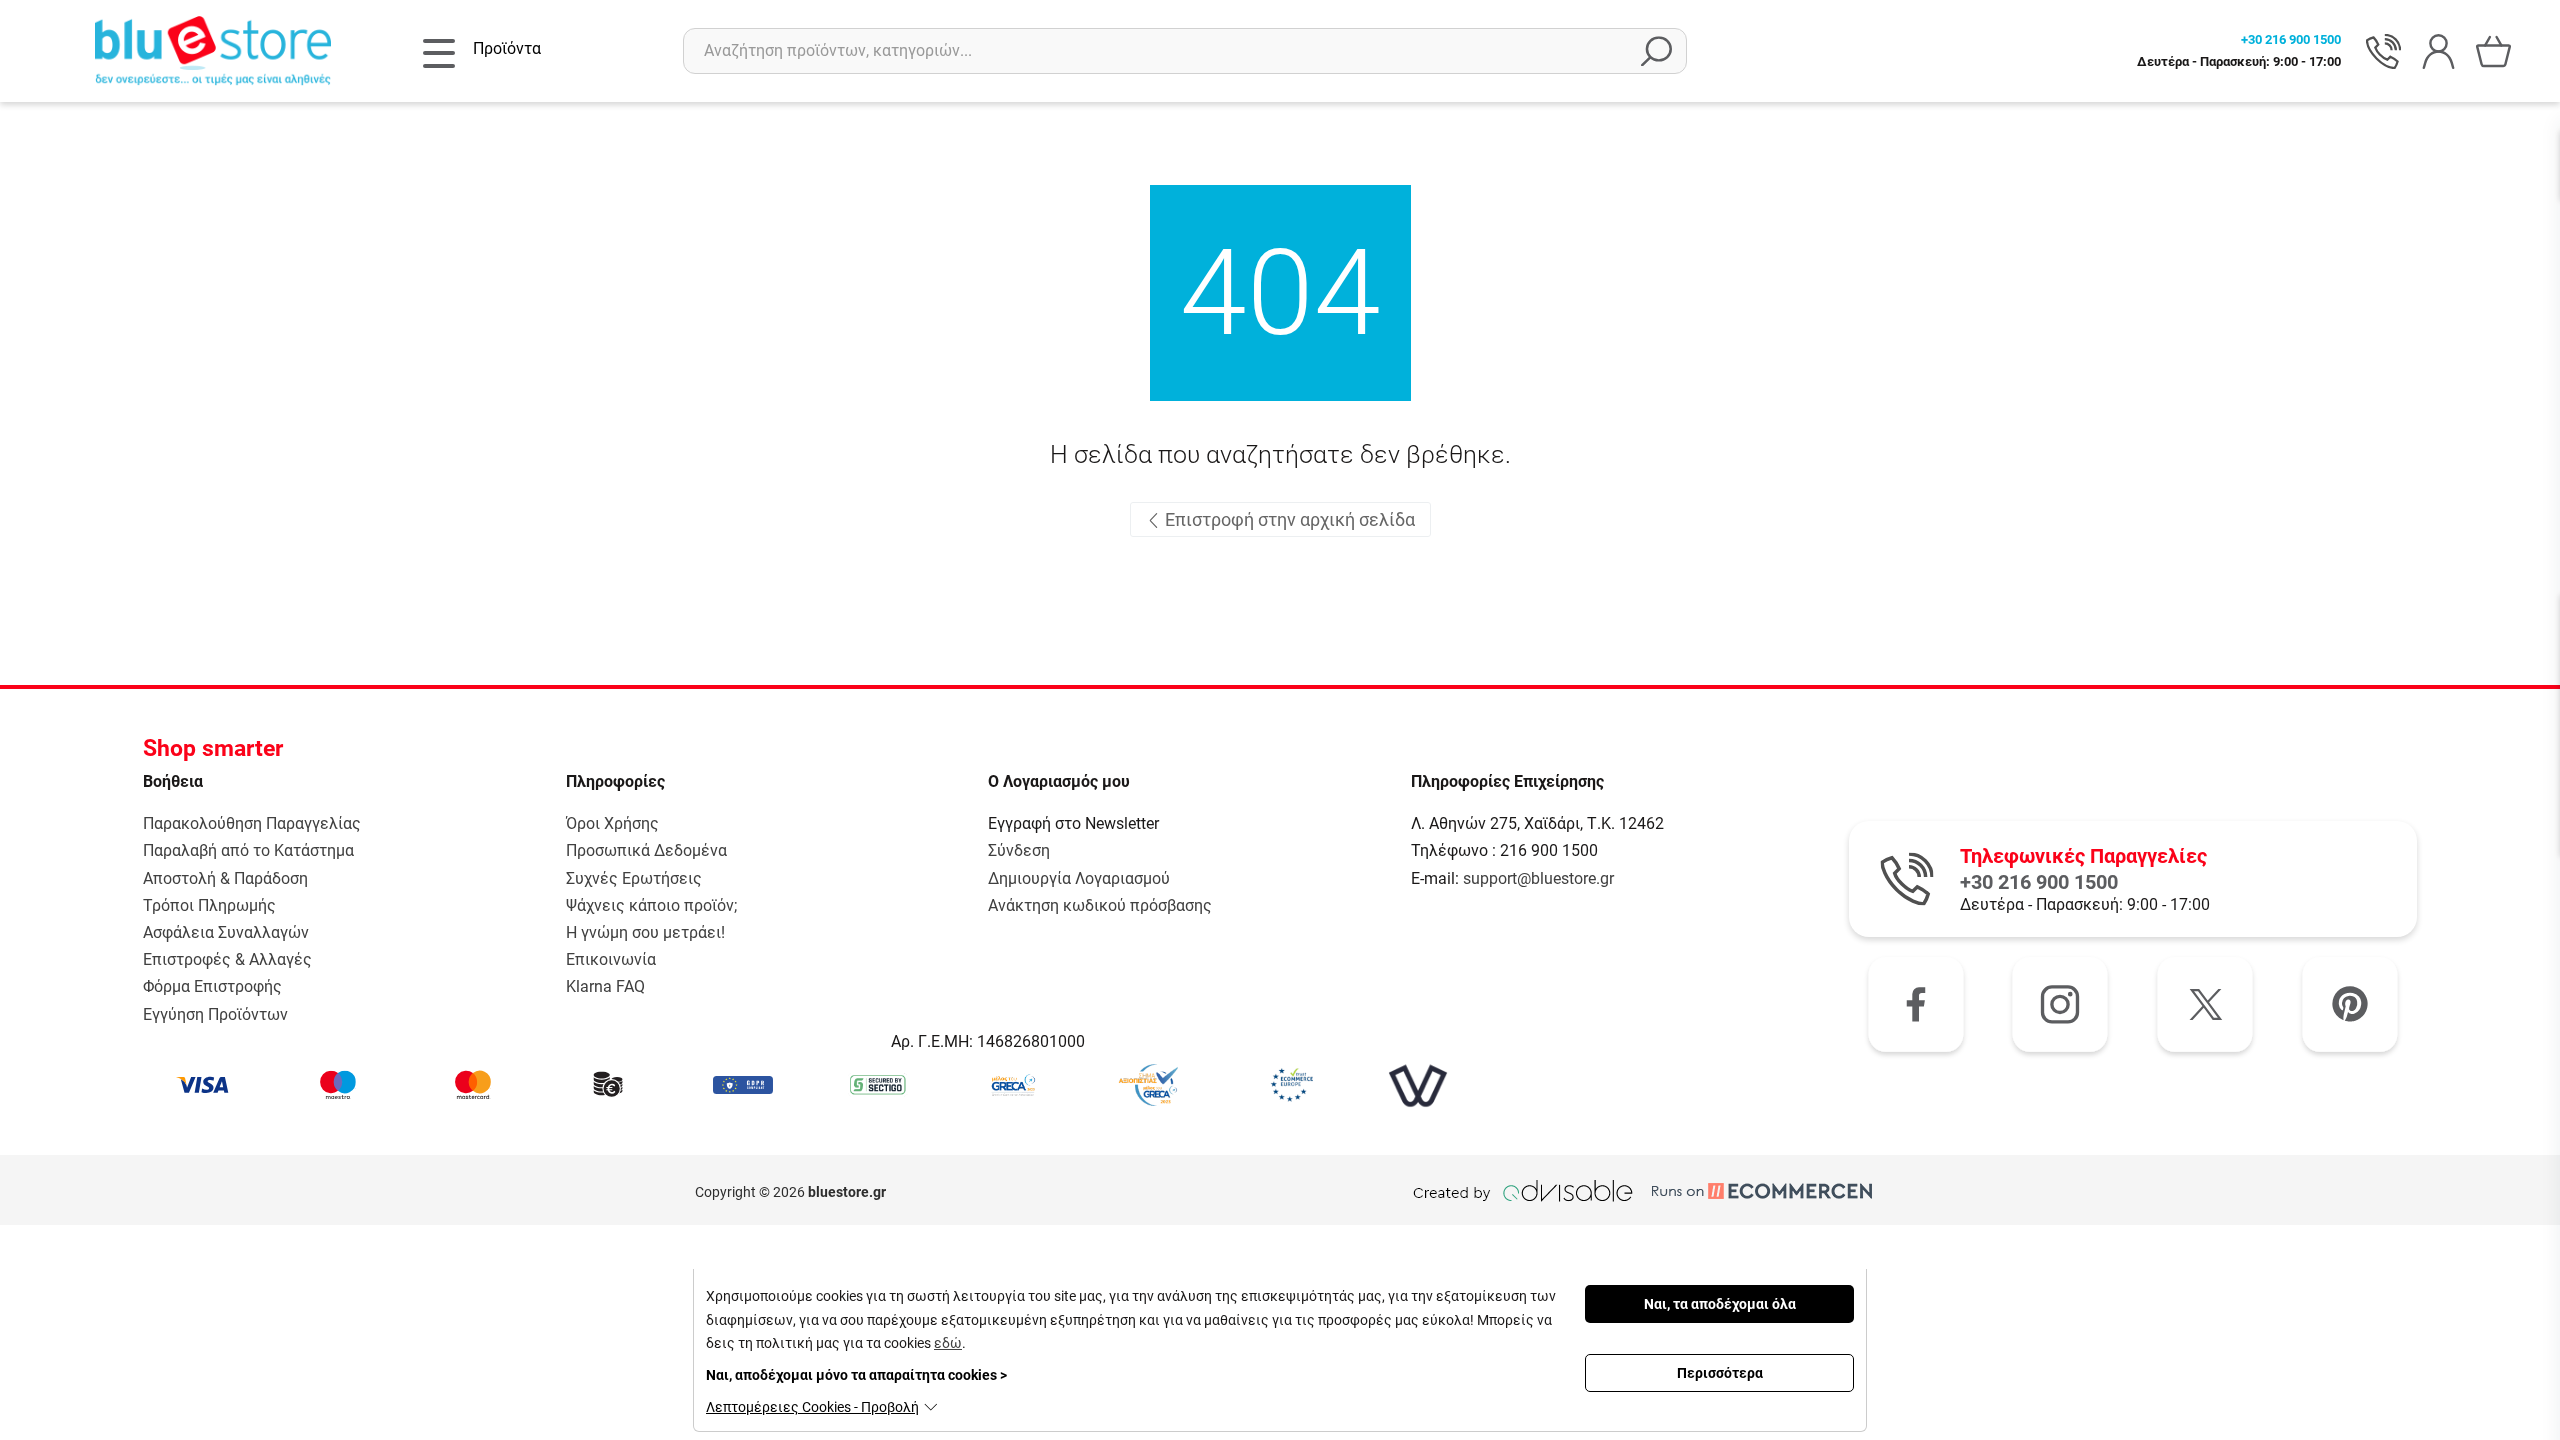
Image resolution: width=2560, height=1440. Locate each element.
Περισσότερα (1720, 1373)
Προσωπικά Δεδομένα (646, 850)
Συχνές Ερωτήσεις (634, 878)
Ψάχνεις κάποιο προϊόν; (651, 905)
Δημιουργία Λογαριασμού (1079, 878)
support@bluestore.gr (1538, 878)
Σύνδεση (1019, 850)
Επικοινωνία (611, 959)
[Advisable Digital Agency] (1523, 1191)
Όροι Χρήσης (612, 823)
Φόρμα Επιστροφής (212, 986)
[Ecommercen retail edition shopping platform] (1747, 1191)
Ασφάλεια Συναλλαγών (226, 932)
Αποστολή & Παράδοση (225, 878)
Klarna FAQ (605, 986)
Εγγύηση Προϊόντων (215, 1014)
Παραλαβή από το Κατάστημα (248, 850)
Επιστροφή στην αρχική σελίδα (1288, 519)
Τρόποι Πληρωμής (209, 905)
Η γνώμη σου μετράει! (645, 932)
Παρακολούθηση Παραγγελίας (252, 823)
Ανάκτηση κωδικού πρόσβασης (1100, 905)
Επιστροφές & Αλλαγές (227, 959)
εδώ (948, 1343)
